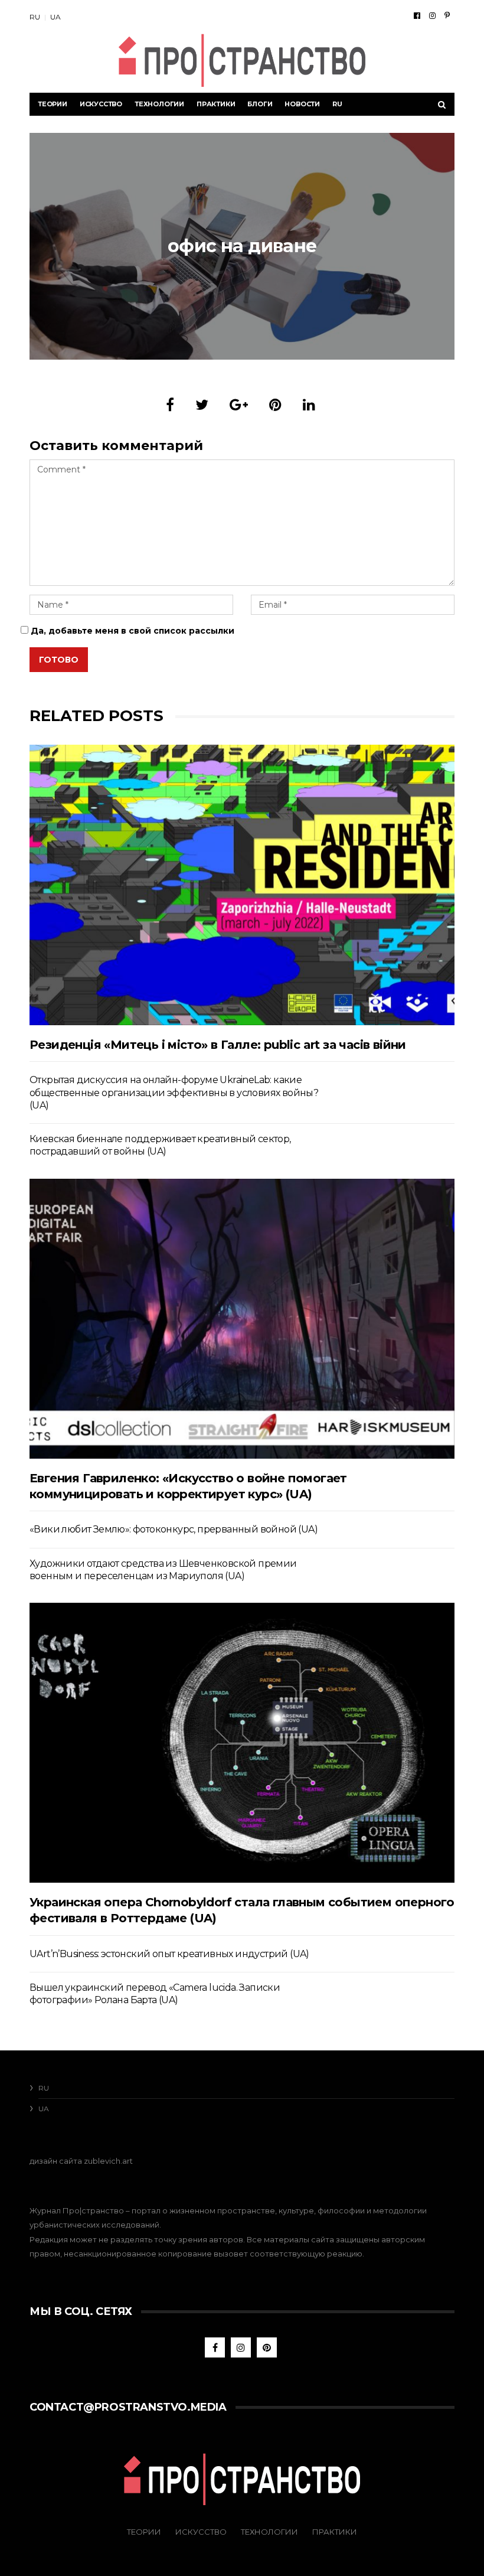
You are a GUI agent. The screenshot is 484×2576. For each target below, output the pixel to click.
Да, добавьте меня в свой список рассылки (131, 631)
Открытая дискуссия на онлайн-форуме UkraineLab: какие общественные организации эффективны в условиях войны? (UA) (174, 1093)
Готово (59, 660)
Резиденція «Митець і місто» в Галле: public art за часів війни (218, 1045)
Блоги (260, 104)
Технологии (159, 104)
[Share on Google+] (239, 405)
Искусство (101, 104)
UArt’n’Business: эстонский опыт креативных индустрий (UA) (169, 1954)
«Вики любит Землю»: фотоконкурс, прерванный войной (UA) (174, 1529)
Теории (53, 104)
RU (35, 17)
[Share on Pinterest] (275, 405)
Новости (302, 104)
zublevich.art (108, 2161)
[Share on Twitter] (202, 405)
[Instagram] (432, 15)
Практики (216, 104)
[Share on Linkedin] (309, 405)
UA (55, 17)
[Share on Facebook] (170, 405)
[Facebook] (417, 15)
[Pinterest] (447, 15)
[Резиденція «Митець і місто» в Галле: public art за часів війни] (242, 885)
